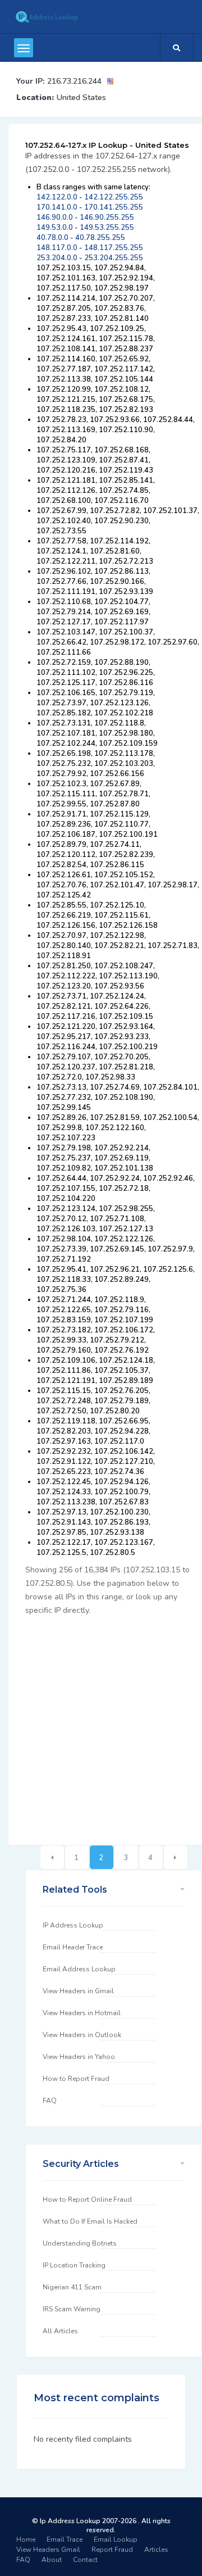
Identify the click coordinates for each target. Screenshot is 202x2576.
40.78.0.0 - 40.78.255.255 (81, 238)
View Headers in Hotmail (82, 2013)
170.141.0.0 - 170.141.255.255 (90, 207)
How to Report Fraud (76, 2079)
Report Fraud (112, 2550)
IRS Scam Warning (72, 2309)
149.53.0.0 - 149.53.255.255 (85, 228)
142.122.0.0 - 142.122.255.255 (90, 197)
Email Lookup (116, 2539)
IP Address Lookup (73, 1925)
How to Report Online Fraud (87, 2199)
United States (81, 97)
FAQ (50, 2101)
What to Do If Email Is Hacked (90, 2221)
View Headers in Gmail (78, 1991)
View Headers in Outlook (82, 2035)
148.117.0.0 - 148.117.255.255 (90, 248)
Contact (85, 2560)
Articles (156, 2550)
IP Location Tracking (74, 2265)
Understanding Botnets (80, 2243)
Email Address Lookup (79, 1969)
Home (26, 2539)
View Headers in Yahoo (79, 2057)
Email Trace (65, 2539)
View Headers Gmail (48, 2550)
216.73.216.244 (74, 81)
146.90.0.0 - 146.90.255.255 (85, 217)
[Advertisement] (101, 1724)
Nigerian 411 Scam (72, 2287)
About (52, 2560)
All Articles (60, 2331)
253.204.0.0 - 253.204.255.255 (90, 258)
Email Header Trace (73, 1947)
